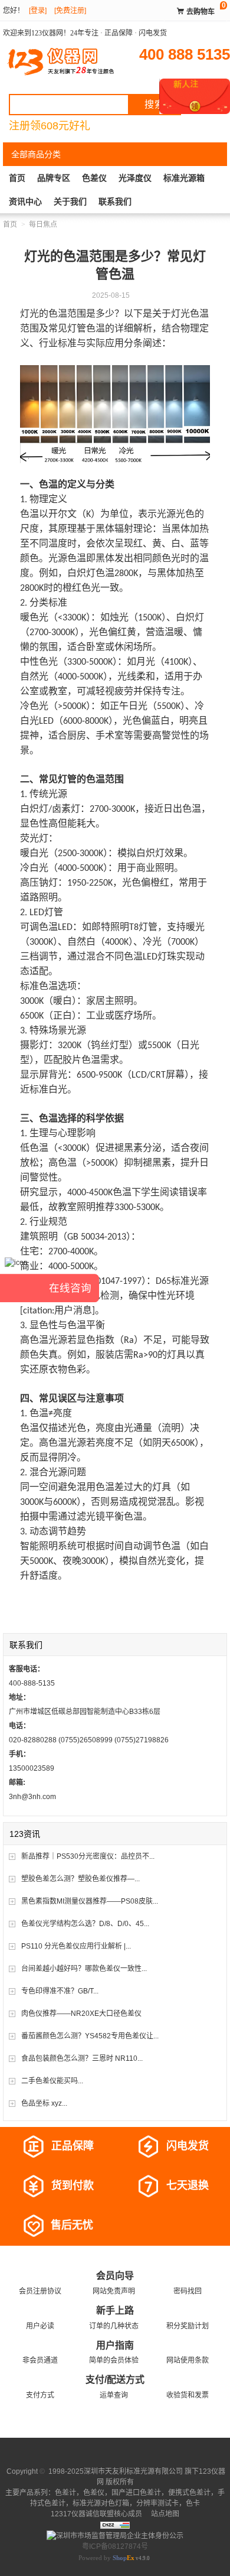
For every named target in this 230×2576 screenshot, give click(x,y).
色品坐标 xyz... (44, 2103)
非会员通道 (40, 2360)
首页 (17, 178)
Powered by (106, 2558)
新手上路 (115, 2310)
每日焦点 (43, 225)
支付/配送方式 (115, 2380)
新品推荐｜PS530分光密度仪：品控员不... (88, 1856)
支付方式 (40, 2395)
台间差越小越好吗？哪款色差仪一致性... (84, 1969)
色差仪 (94, 178)
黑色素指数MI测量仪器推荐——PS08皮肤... (90, 1901)
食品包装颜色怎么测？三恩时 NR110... (82, 2058)
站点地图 (164, 2514)
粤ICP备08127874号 (115, 2546)
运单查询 (114, 2395)
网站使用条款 (188, 2360)
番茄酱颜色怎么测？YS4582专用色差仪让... (90, 2036)
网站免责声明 (114, 2291)
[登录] (38, 11)
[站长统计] (115, 2525)
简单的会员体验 (114, 2360)
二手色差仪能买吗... (52, 2081)
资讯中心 (25, 201)
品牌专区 (54, 178)
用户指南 (115, 2345)
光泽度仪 (135, 178)
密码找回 (188, 2291)
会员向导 (115, 2276)
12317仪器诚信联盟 (82, 2514)
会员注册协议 (40, 2291)
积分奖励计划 (188, 2326)
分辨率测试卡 (157, 2503)
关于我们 (70, 201)
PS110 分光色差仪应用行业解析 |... (76, 1946)
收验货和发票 (188, 2395)
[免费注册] (70, 11)
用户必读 (40, 2326)
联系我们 (115, 201)
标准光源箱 (184, 178)
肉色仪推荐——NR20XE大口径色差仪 (81, 2014)
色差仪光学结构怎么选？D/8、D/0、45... (85, 1924)
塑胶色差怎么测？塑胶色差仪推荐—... (80, 1879)
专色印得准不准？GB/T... (60, 1991)
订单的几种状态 (114, 2326)
